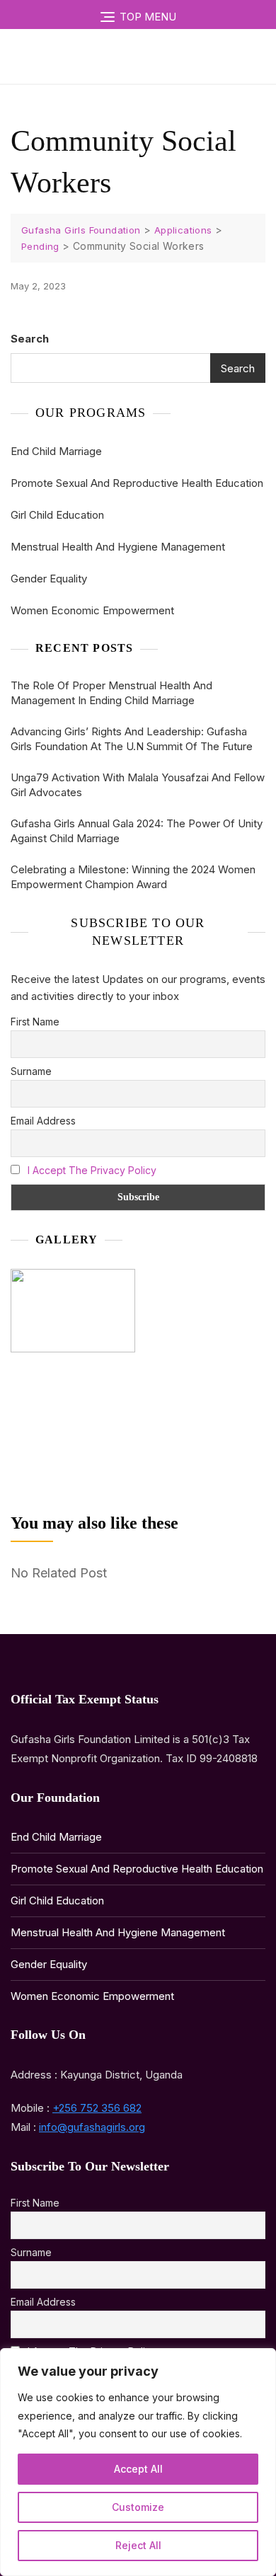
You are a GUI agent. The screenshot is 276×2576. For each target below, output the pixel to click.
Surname (31, 1071)
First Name (35, 1022)
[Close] (261, 2360)
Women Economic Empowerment (92, 610)
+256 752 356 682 (97, 2108)
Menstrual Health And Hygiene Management (118, 547)
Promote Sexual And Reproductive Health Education (137, 483)
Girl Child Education (57, 515)
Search (30, 339)
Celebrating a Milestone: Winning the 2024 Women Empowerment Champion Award (133, 877)
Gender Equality (49, 579)
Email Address (43, 1121)
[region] (138, 2462)
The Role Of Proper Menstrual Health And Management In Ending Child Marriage (111, 693)
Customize (138, 2507)
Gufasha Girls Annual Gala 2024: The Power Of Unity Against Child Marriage (137, 831)
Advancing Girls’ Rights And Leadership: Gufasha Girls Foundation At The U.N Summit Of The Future (132, 739)
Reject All (138, 2545)
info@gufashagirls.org (92, 2127)
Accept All (138, 2469)
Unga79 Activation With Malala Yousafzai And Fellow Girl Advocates (138, 785)
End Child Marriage (56, 451)
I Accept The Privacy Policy (92, 1170)
